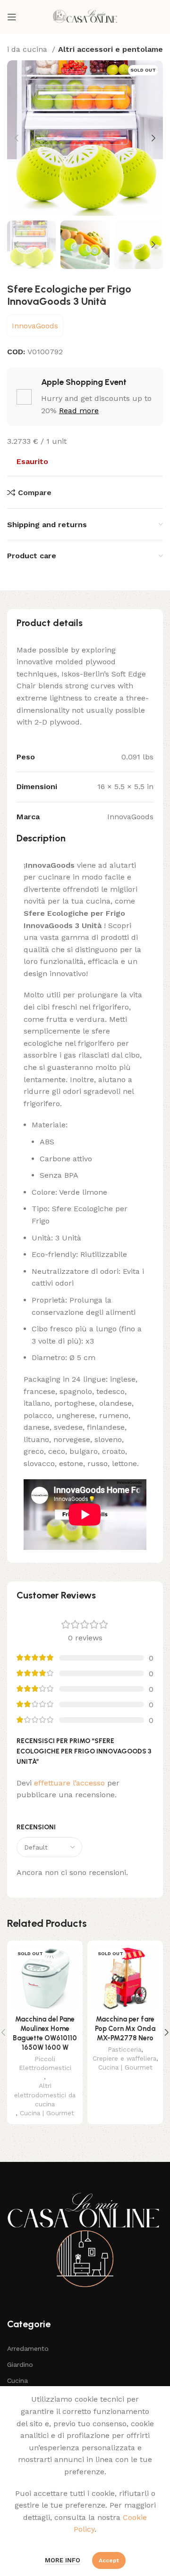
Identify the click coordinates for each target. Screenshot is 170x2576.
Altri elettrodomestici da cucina (45, 2095)
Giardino (20, 2364)
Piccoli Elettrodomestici (45, 2063)
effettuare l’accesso (69, 1783)
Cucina (17, 2380)
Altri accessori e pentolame (110, 49)
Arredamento (28, 2348)
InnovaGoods (35, 326)
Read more (79, 411)
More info (63, 2560)
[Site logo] (85, 16)
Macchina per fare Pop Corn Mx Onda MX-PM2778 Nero (125, 2029)
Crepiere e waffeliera (124, 2058)
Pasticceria (124, 2049)
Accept (109, 2560)
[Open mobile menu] (12, 17)
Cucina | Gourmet (47, 2113)
